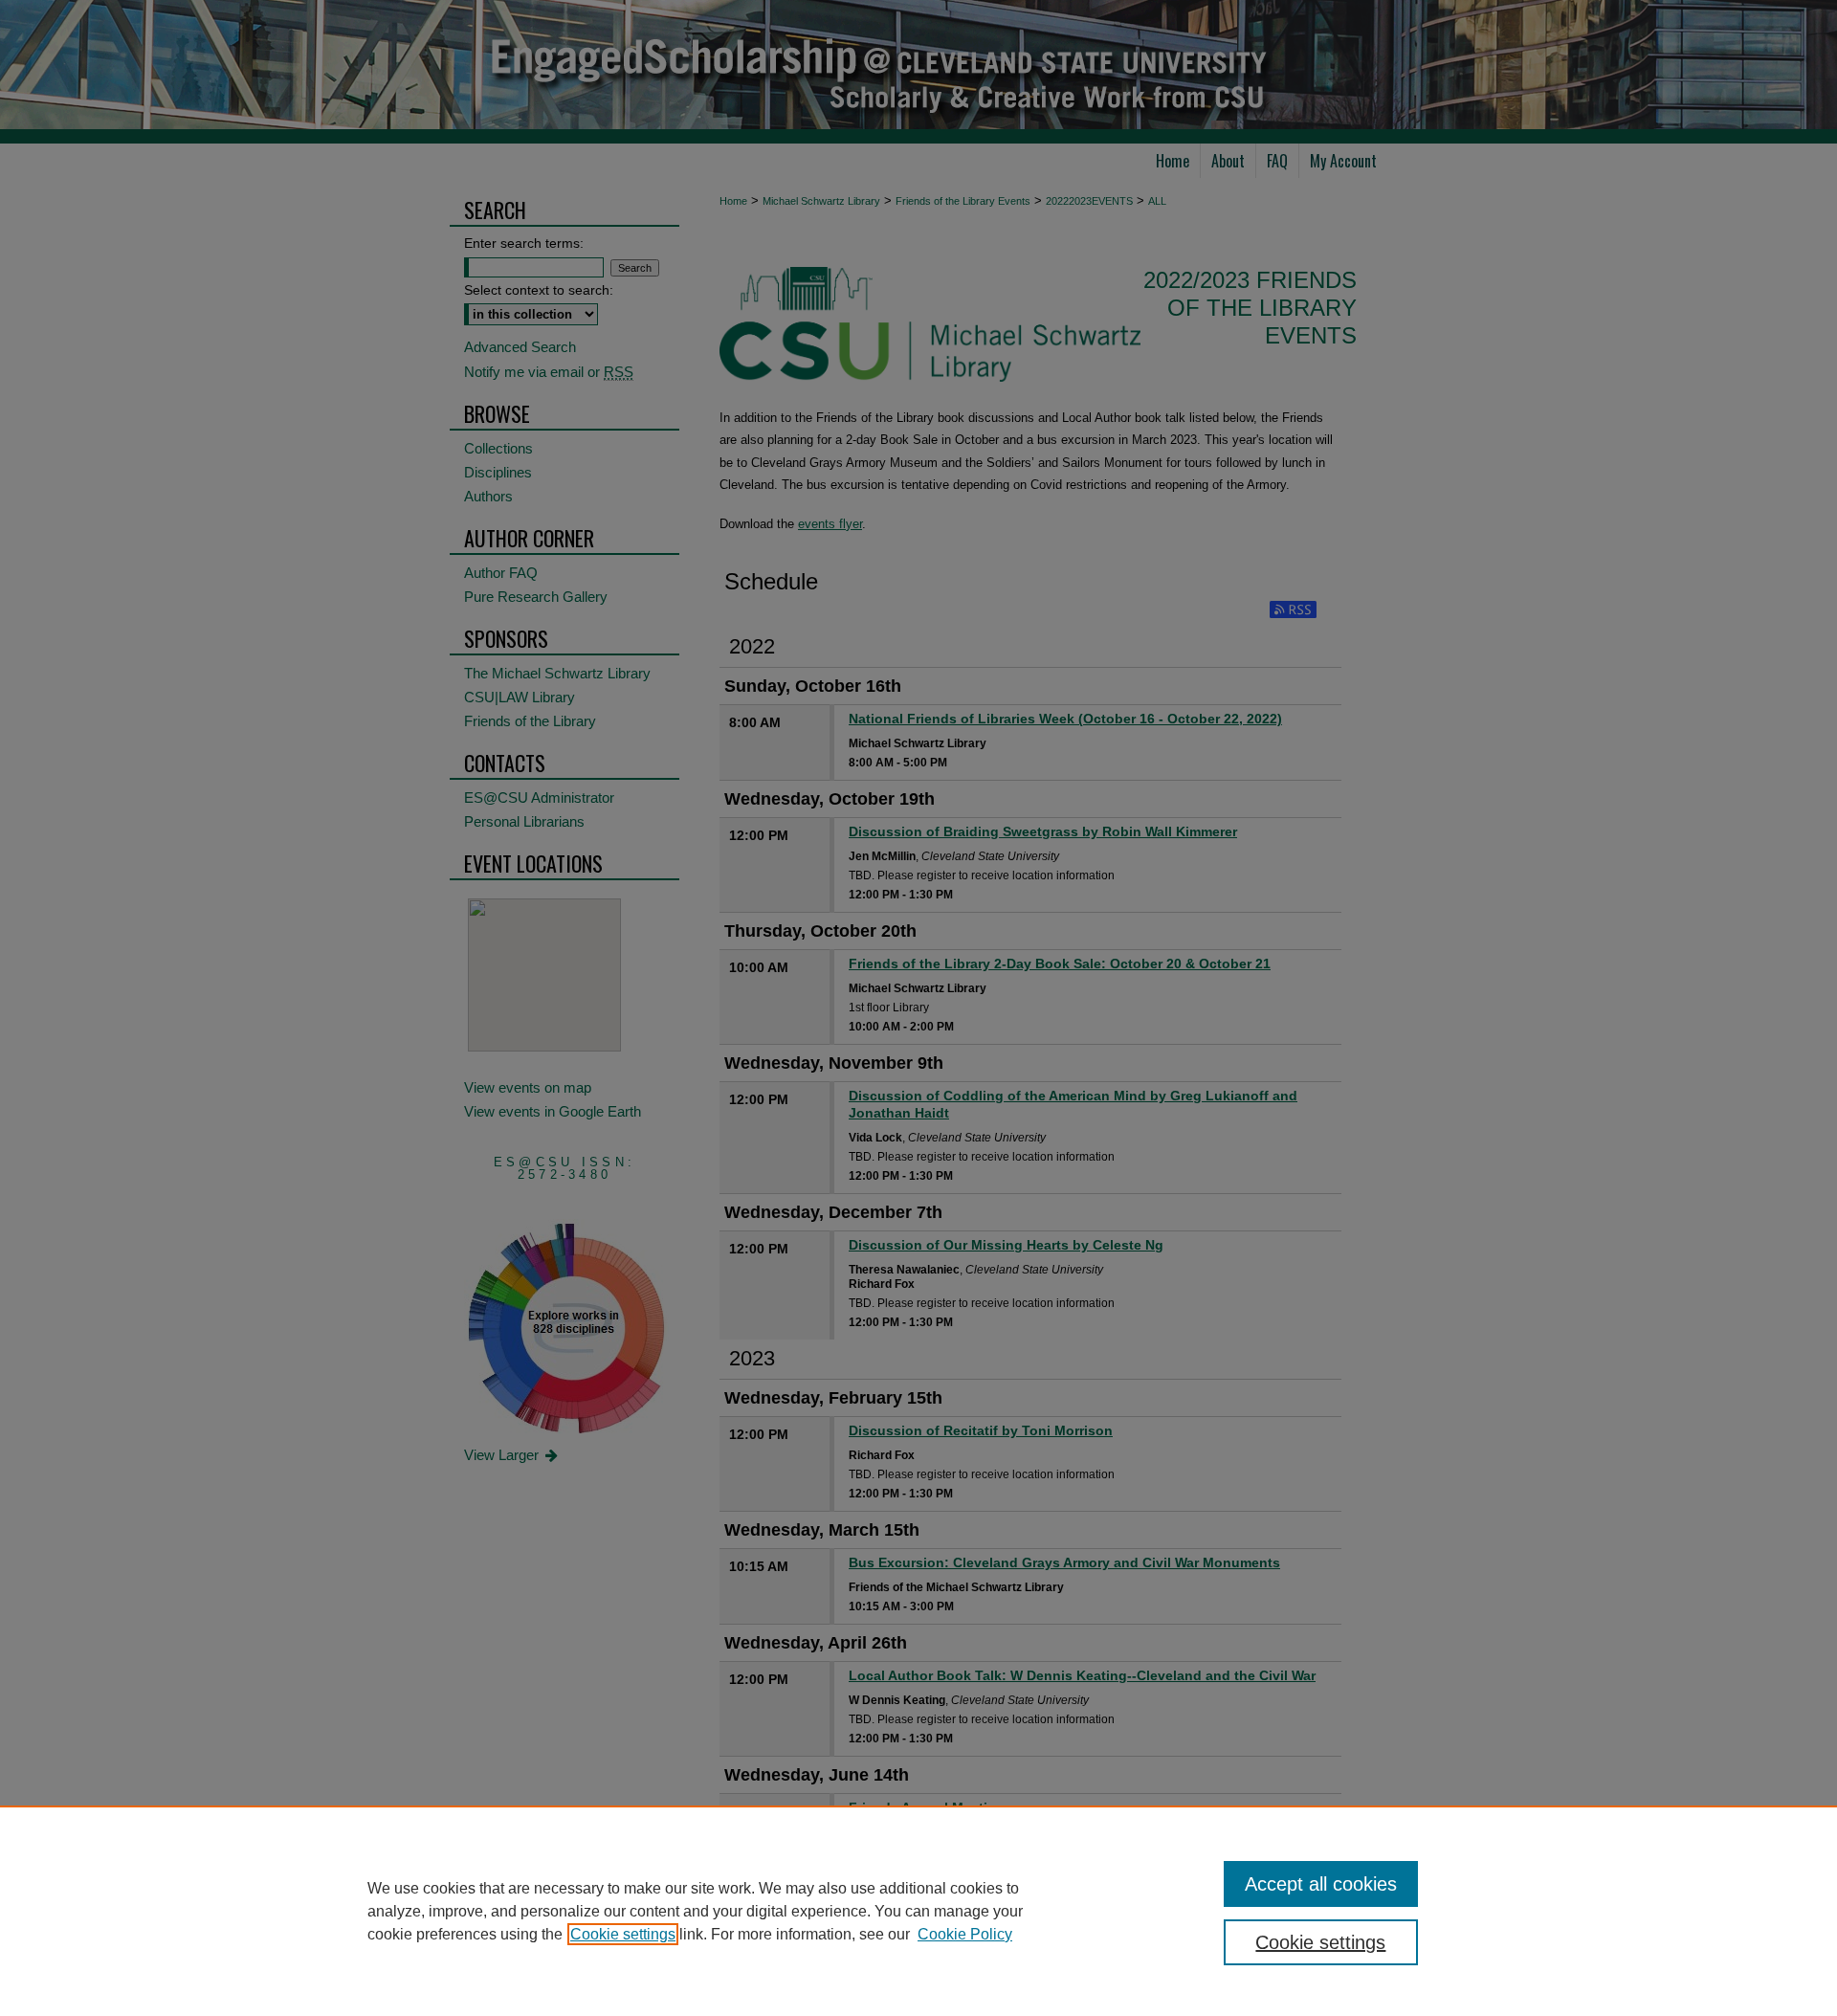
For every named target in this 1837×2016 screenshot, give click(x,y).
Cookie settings (623, 1934)
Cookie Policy (965, 1934)
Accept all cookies (1321, 1884)
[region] (918, 1911)
